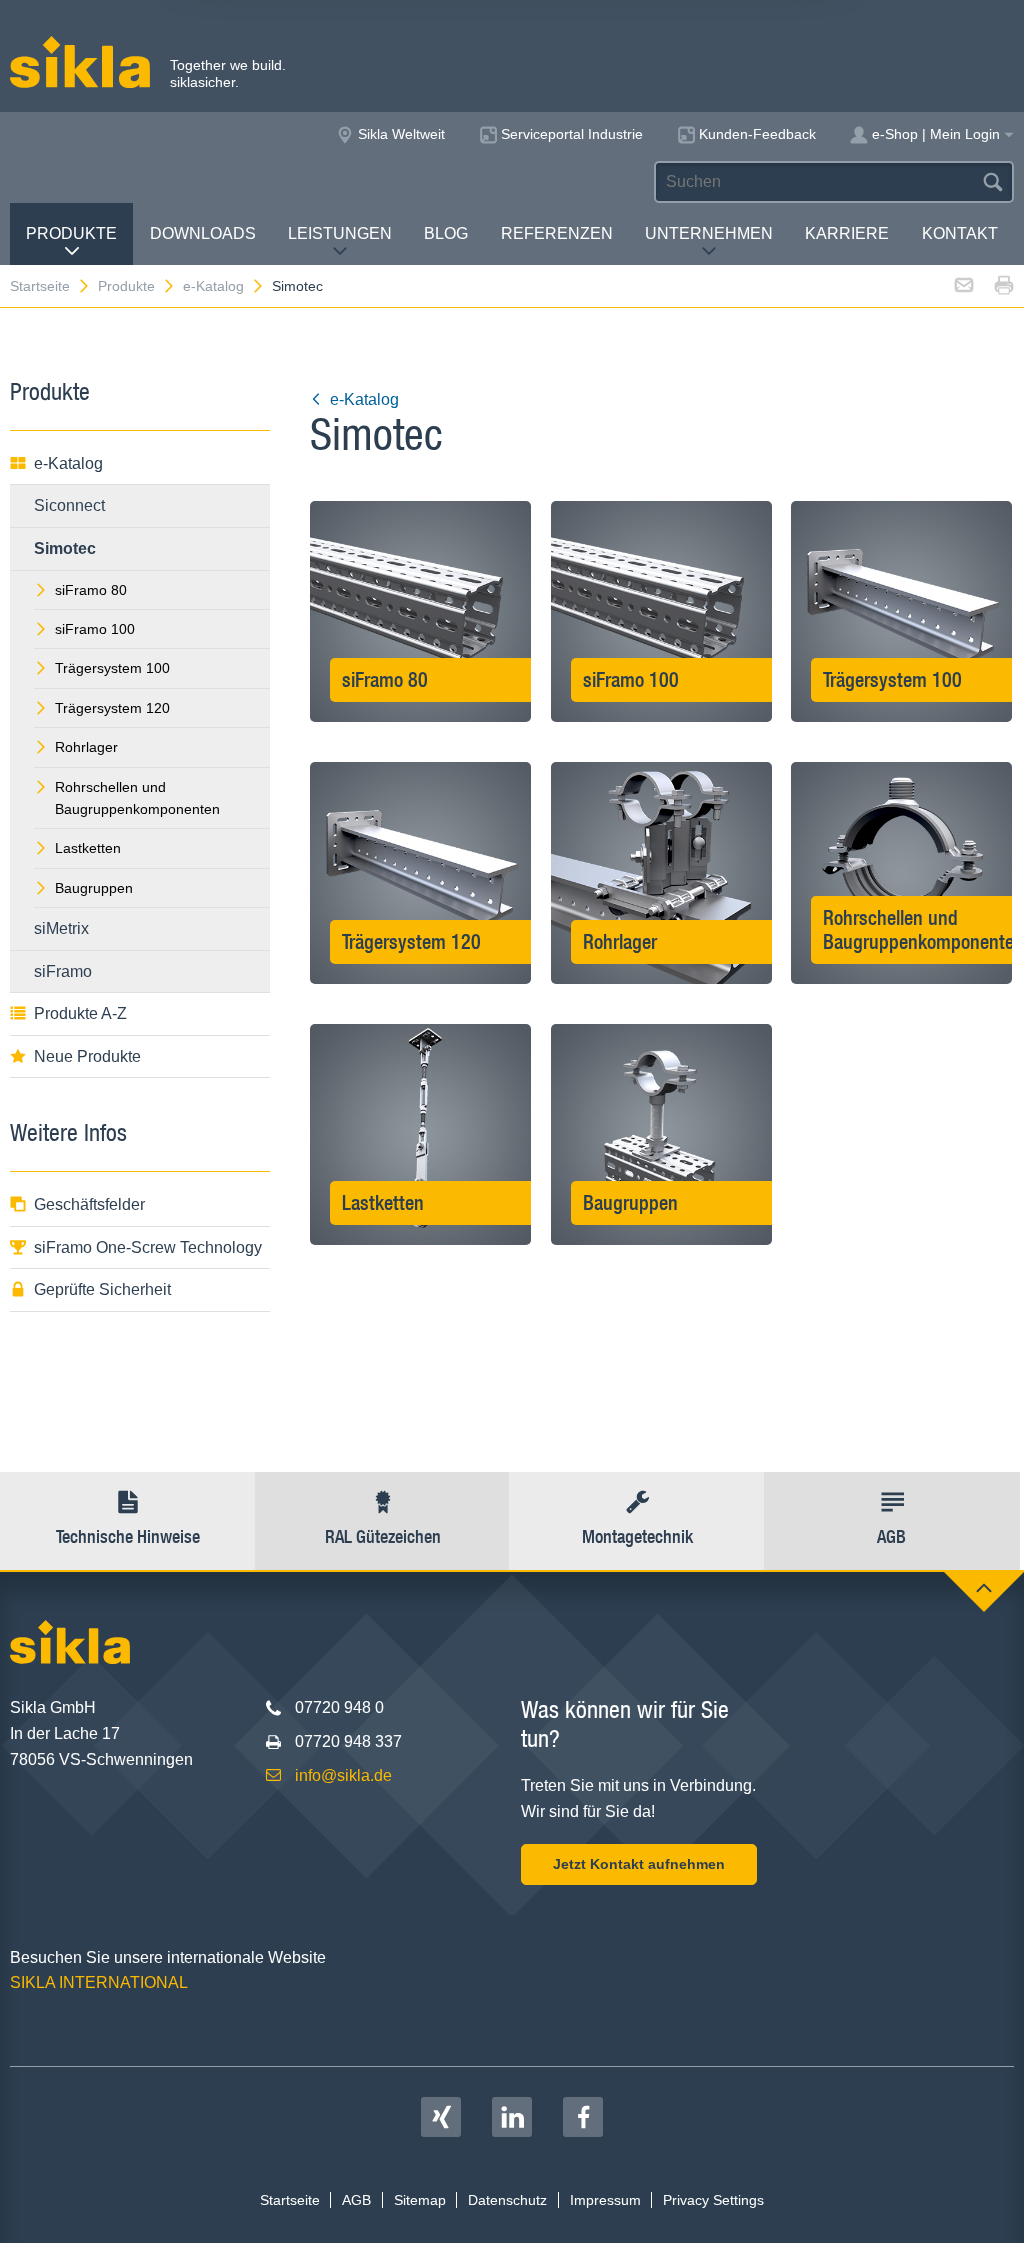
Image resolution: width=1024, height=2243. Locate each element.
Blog (446, 233)
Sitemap (420, 2200)
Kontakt (960, 233)
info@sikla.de (343, 1775)
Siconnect (69, 505)
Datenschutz (507, 2200)
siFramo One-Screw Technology (148, 1247)
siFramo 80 (91, 590)
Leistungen (340, 233)
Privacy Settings (713, 2200)
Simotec (297, 286)
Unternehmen (709, 233)
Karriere (847, 233)
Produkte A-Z (80, 1013)
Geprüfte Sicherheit (102, 1289)
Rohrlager (86, 747)
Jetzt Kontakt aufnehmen (639, 1864)
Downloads (203, 233)
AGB (356, 2200)
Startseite (40, 286)
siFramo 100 (95, 629)
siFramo (63, 971)
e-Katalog (213, 286)
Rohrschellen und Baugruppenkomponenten (137, 798)
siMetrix (61, 928)
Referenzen (557, 233)
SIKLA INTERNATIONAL (99, 1982)
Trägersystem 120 (112, 708)
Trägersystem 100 (112, 668)
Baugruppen (94, 888)
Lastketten (88, 848)
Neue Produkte (87, 1056)
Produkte (71, 233)
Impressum (605, 2200)
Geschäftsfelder (89, 1204)
